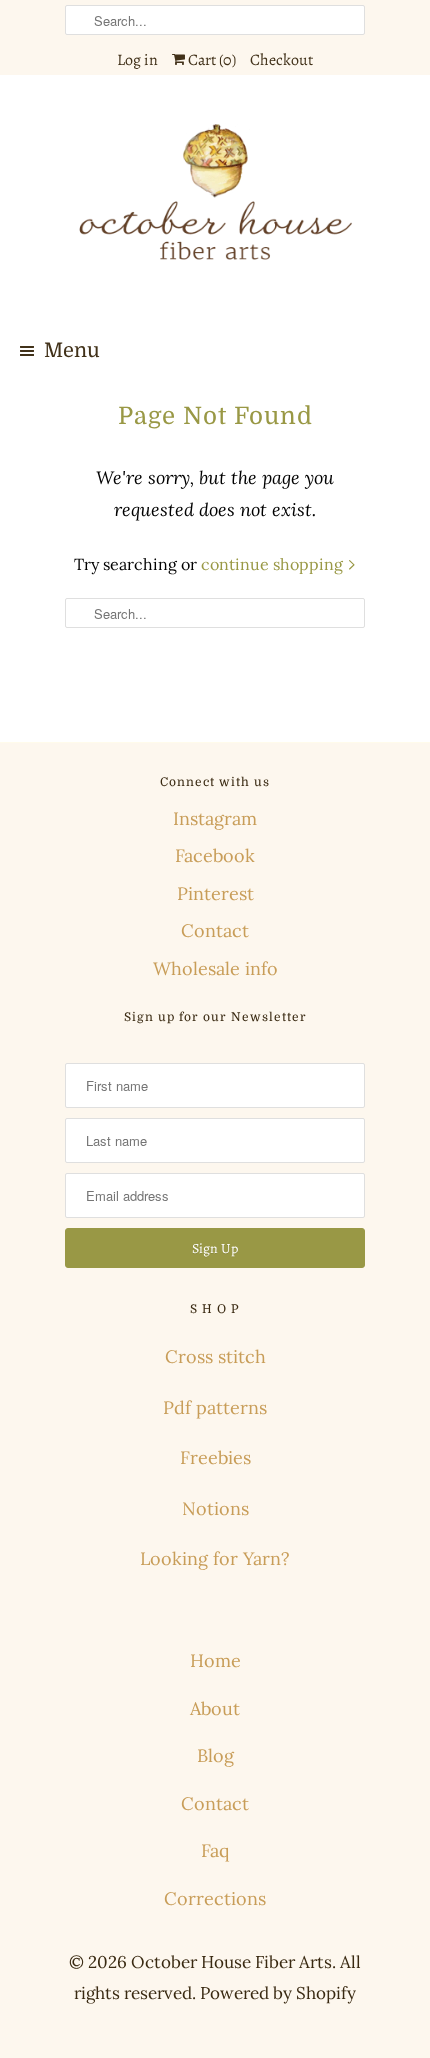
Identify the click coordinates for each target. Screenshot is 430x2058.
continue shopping (274, 564)
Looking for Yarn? (215, 1558)
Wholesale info (215, 968)
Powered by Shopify (278, 1993)
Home (215, 1660)
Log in (137, 60)
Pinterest (215, 893)
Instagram (215, 818)
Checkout (281, 60)
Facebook (215, 855)
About (215, 1708)
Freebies (215, 1457)
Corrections (215, 1898)
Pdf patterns (215, 1407)
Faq (215, 1850)
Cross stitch (215, 1356)
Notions (215, 1508)
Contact (215, 930)
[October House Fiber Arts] (215, 204)
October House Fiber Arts (231, 1962)
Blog (215, 1755)
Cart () (210, 60)
